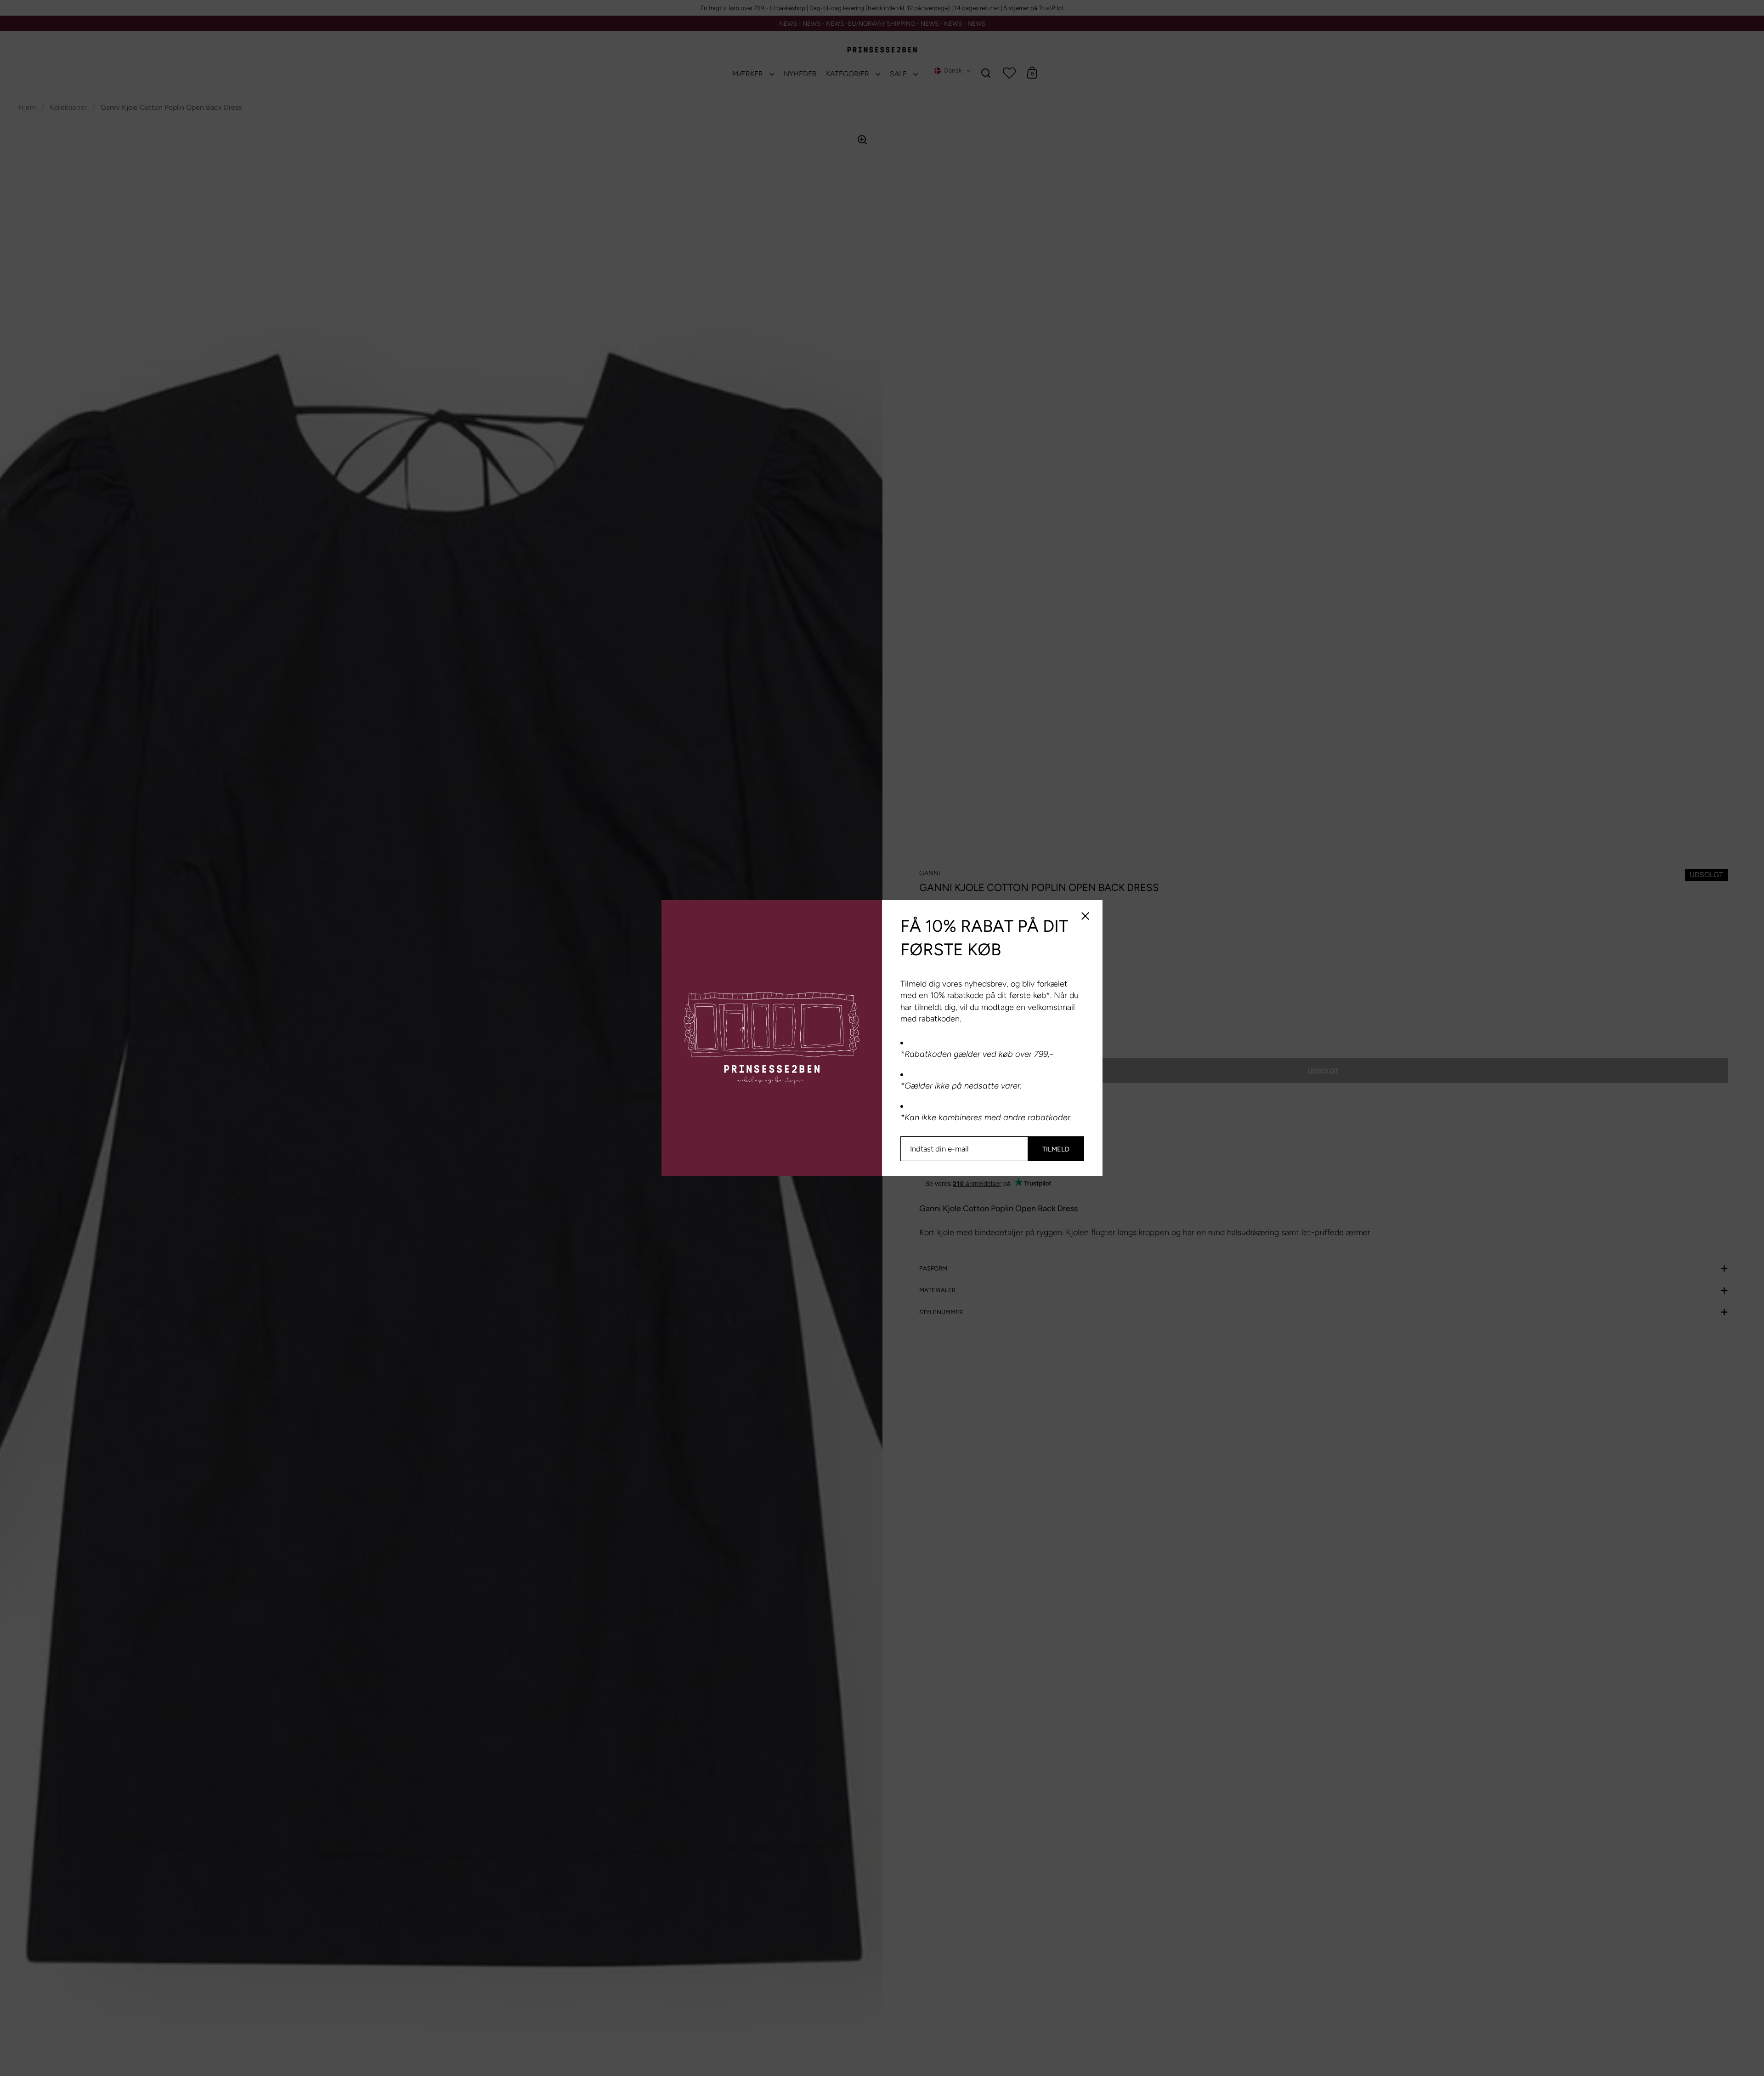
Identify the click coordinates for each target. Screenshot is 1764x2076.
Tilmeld (1056, 1149)
